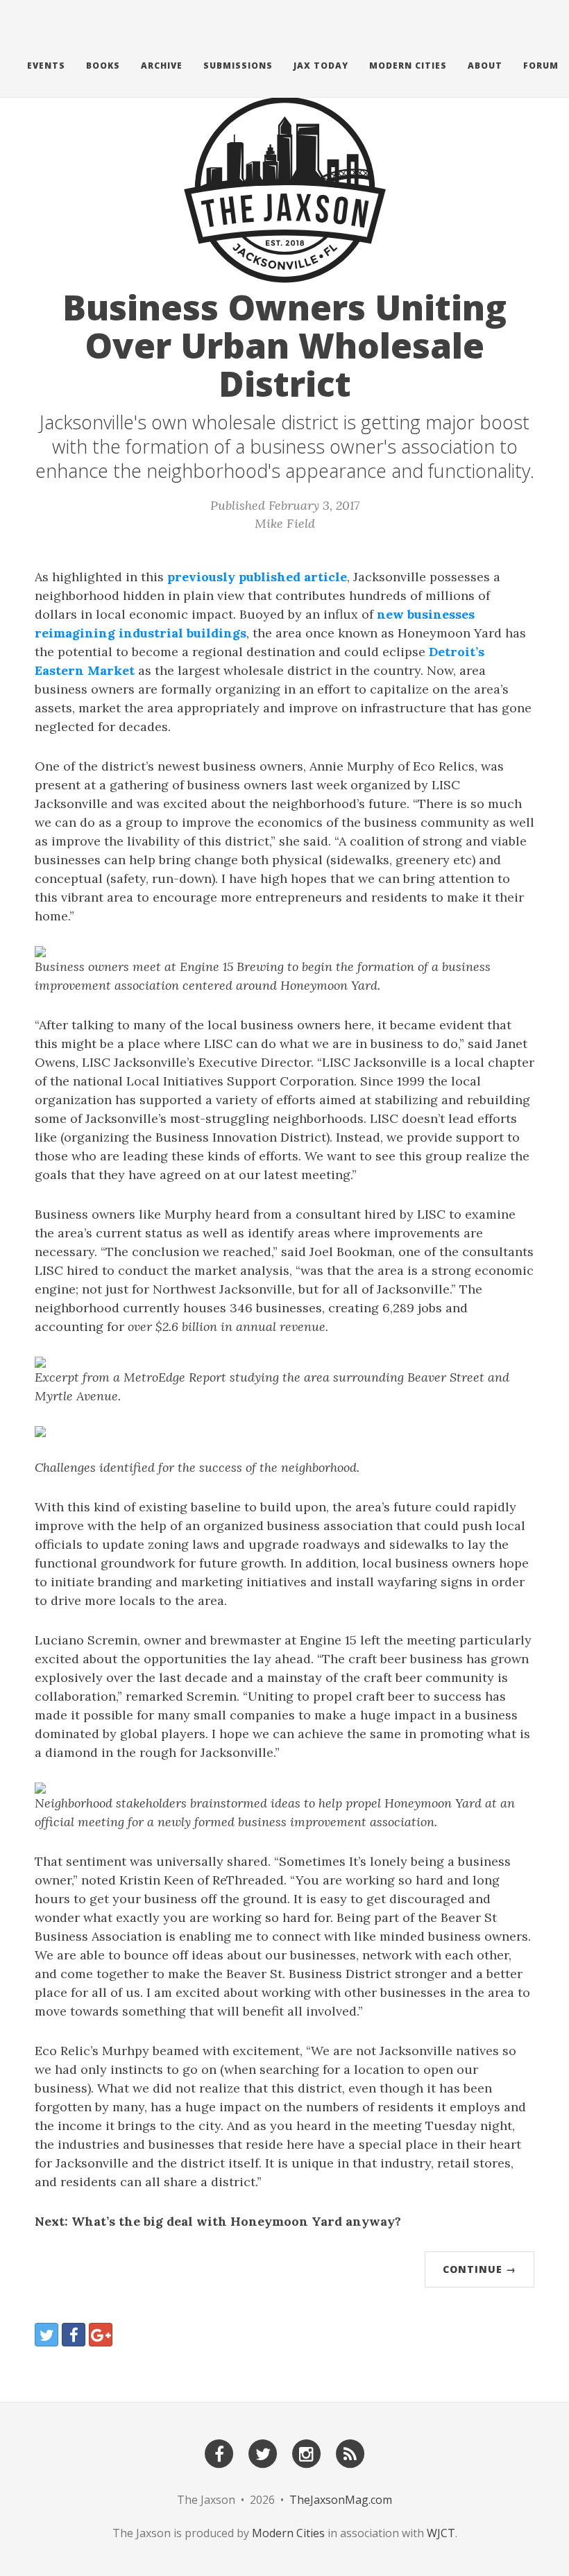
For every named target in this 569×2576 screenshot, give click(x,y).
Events (46, 66)
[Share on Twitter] (46, 2335)
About (485, 66)
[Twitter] (263, 2453)
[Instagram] (307, 2453)
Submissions (238, 66)
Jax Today (321, 66)
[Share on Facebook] (74, 2335)
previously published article (257, 577)
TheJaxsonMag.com (341, 2500)
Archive (162, 66)
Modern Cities (408, 66)
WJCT (441, 2533)
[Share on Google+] (101, 2335)
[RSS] (350, 2453)
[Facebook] (219, 2453)
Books (103, 66)
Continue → (479, 2269)
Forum (541, 66)
